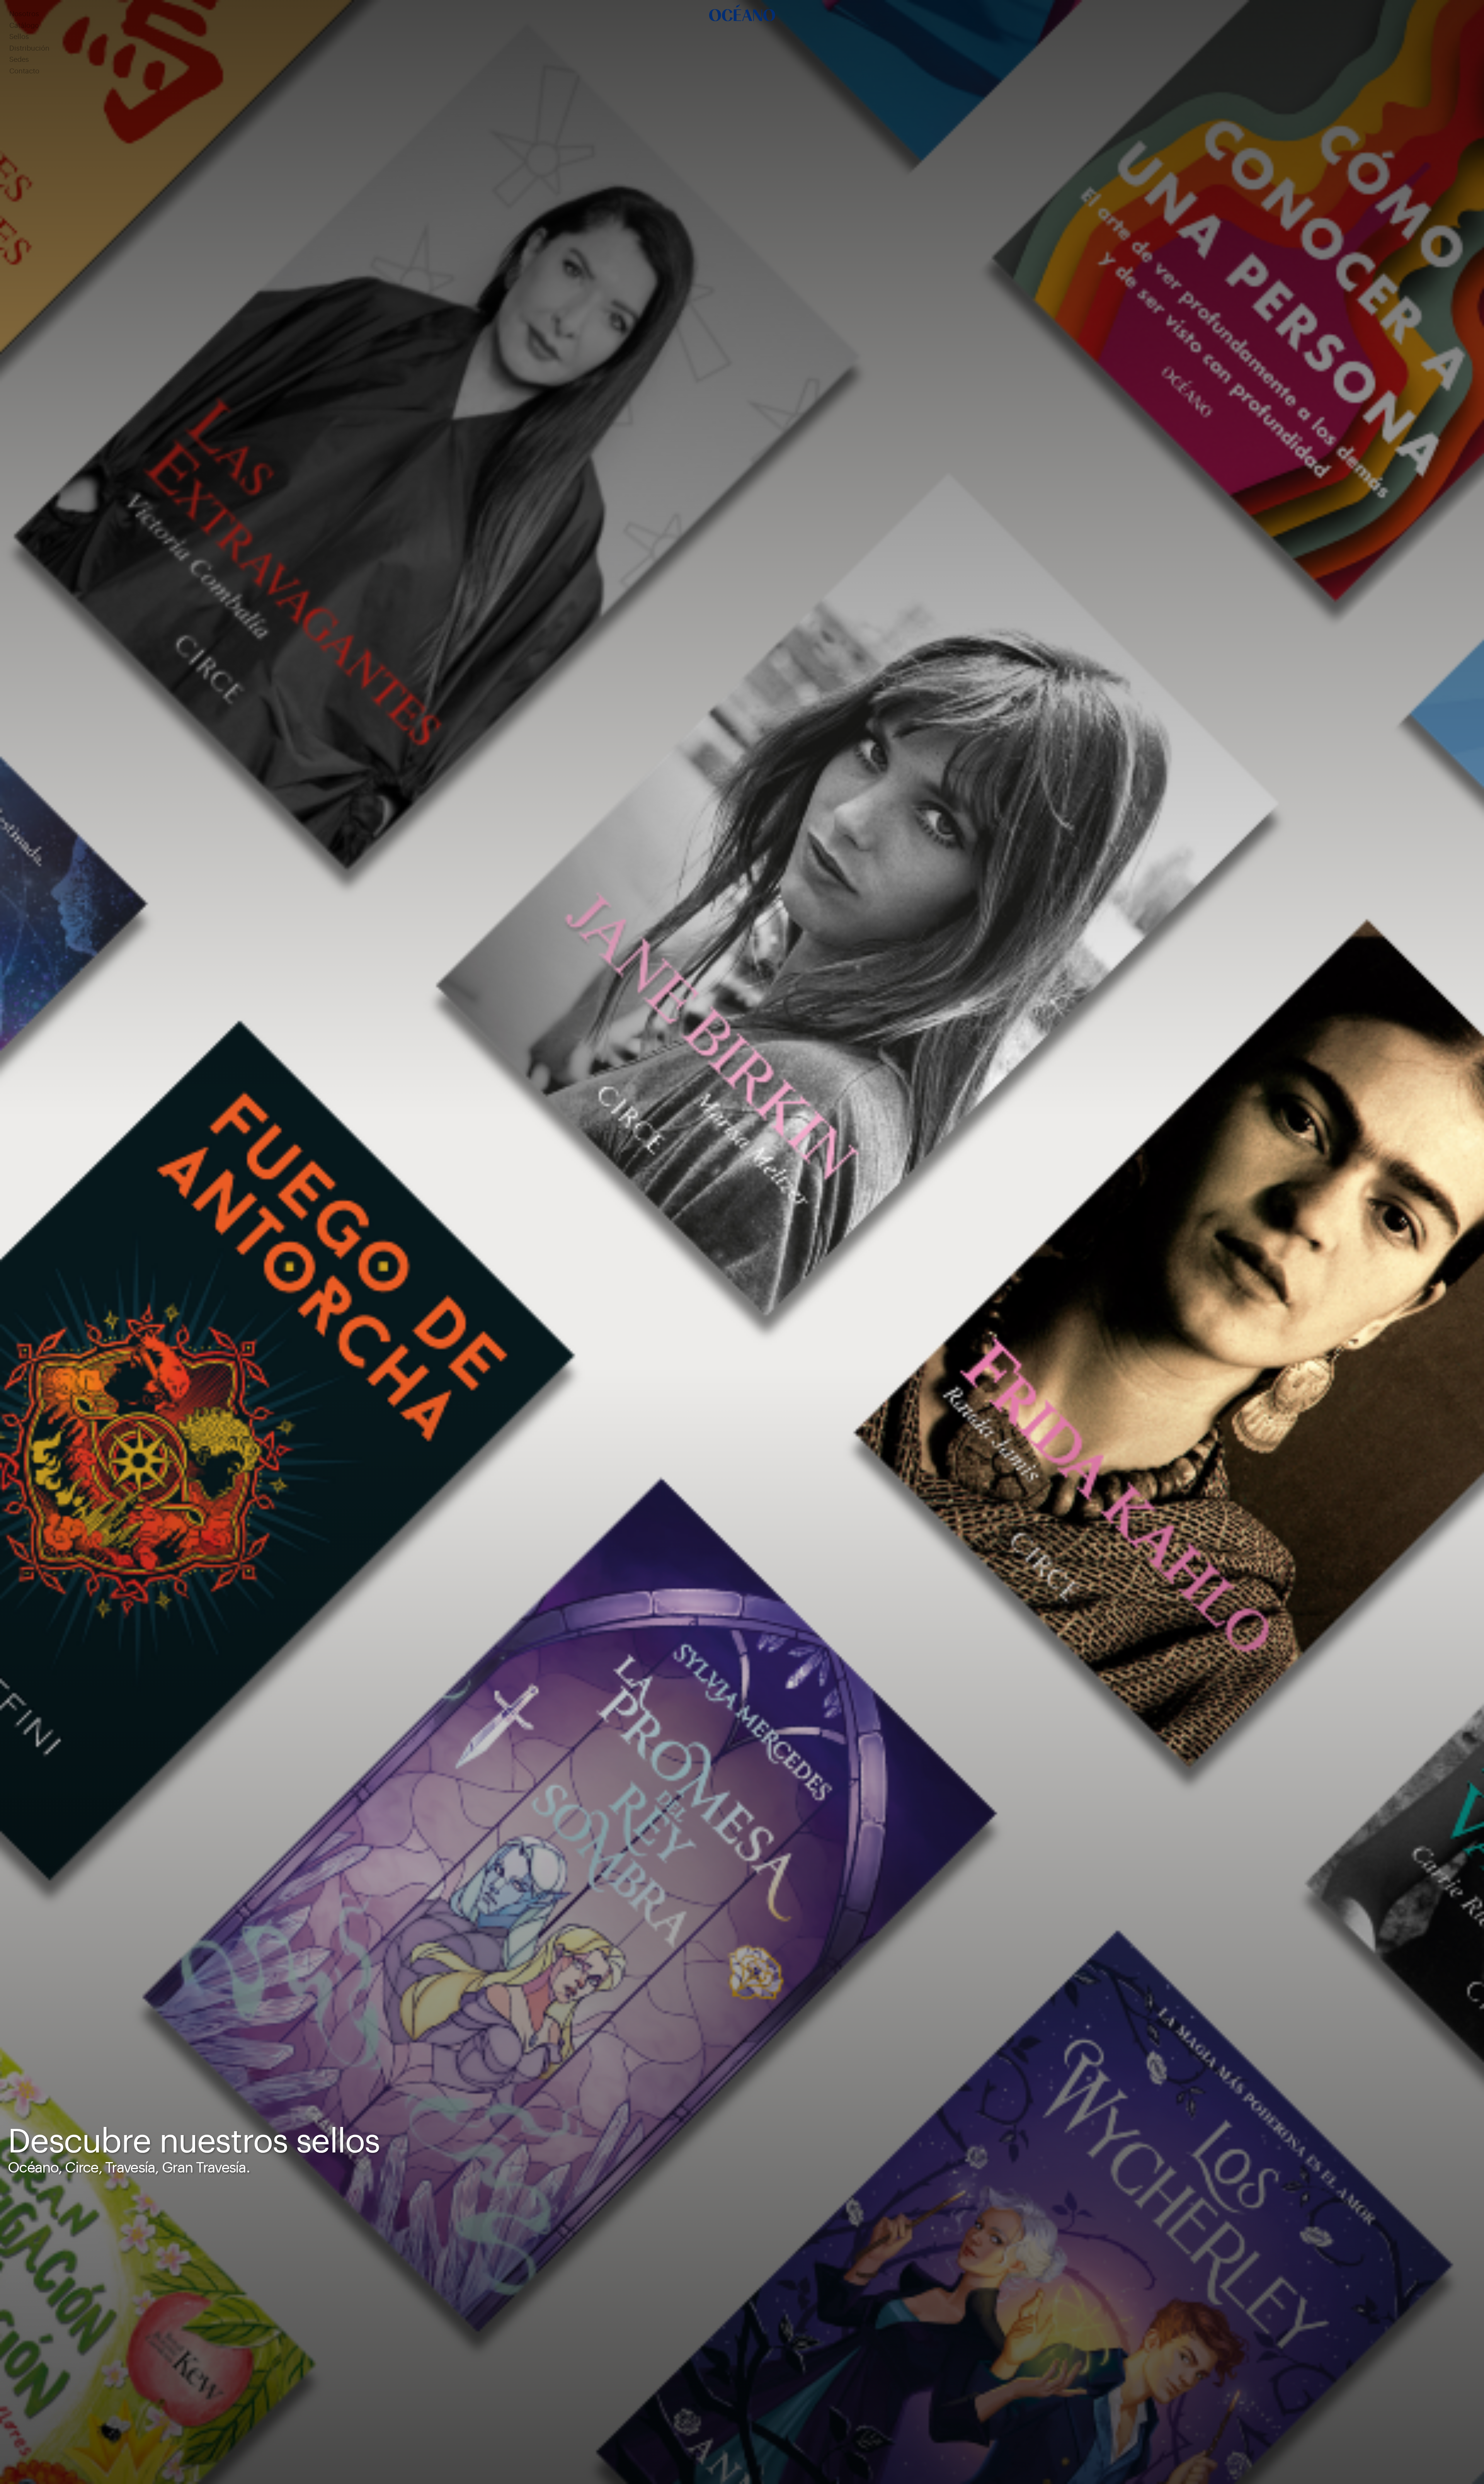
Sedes (19, 60)
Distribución (29, 48)
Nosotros (24, 14)
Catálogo (24, 26)
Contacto (24, 71)
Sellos (19, 37)
